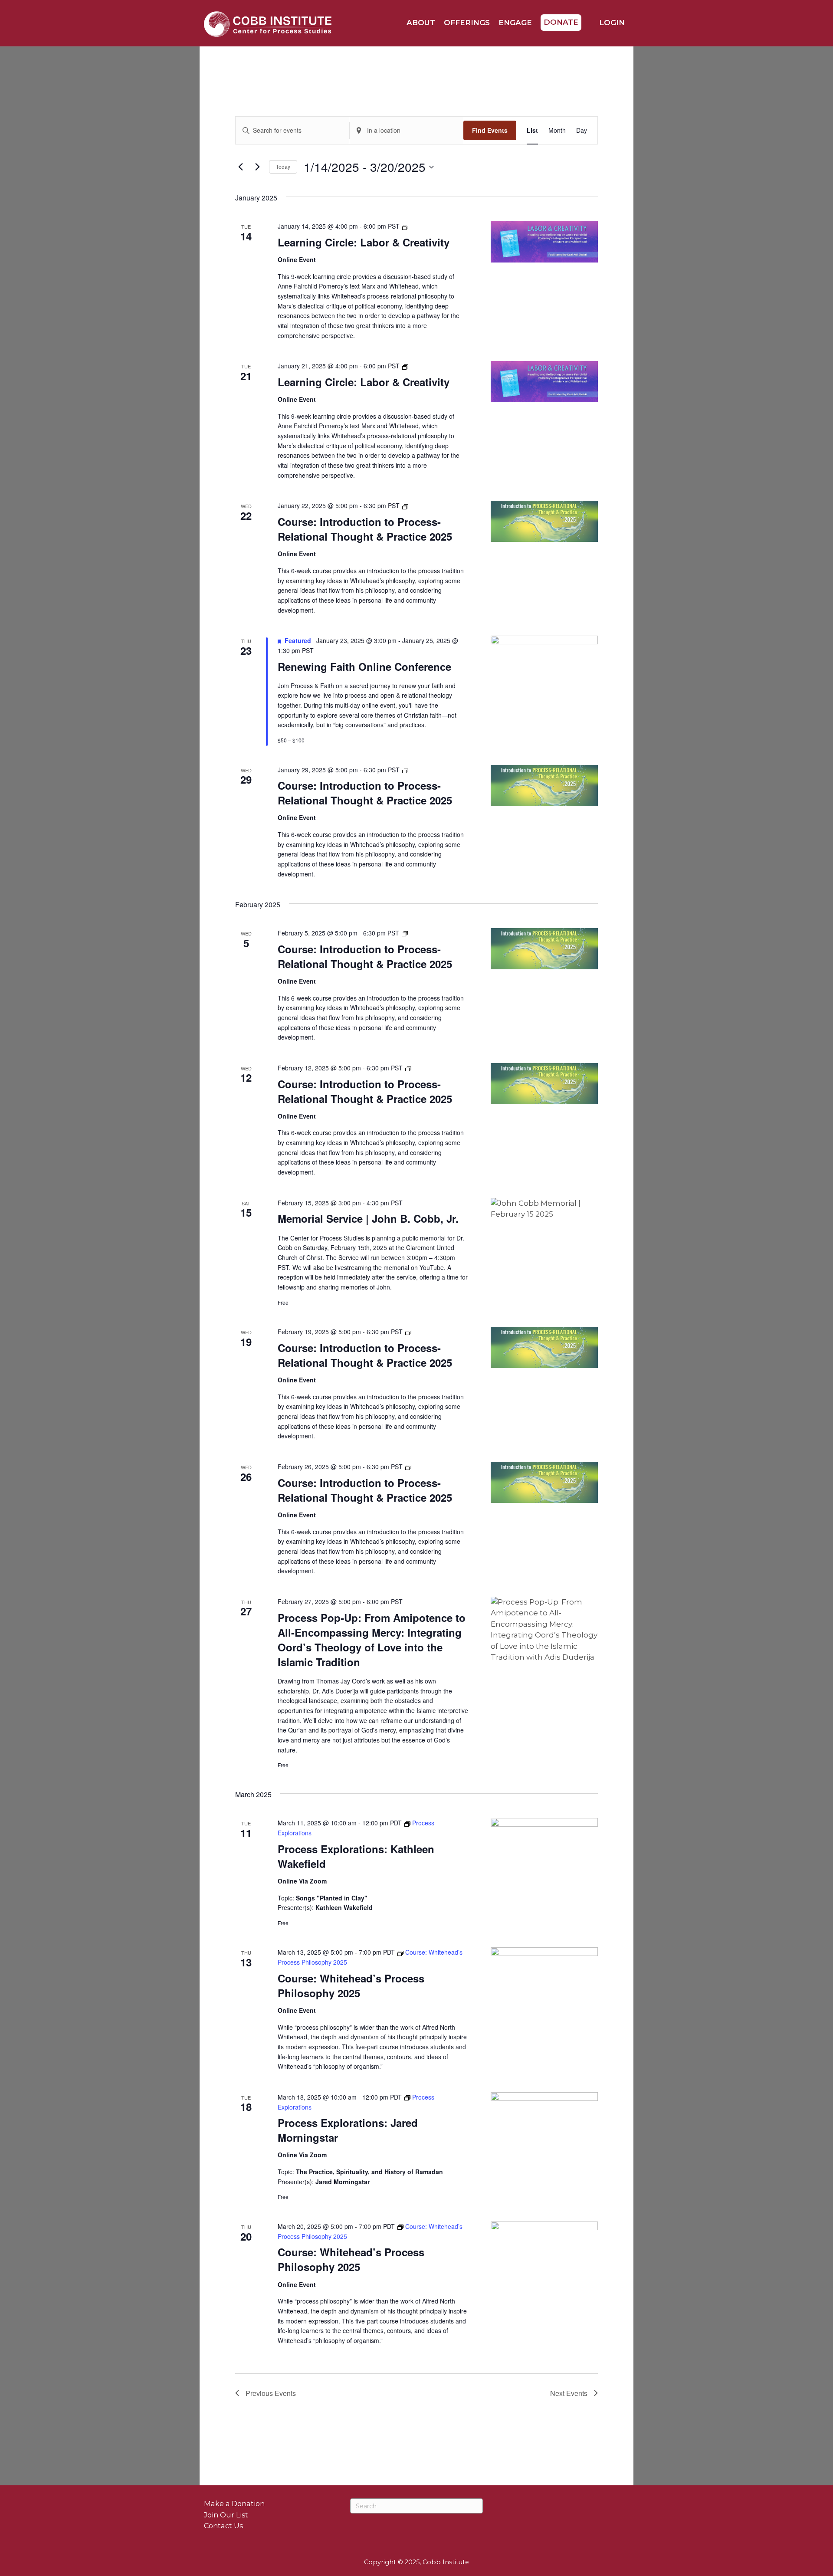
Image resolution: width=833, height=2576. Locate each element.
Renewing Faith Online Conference (364, 666)
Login (611, 23)
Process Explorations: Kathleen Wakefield (356, 1856)
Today (283, 166)
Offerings (467, 23)
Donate (561, 22)
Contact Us (223, 2526)
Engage (515, 23)
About (421, 23)
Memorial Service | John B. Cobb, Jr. (368, 1218)
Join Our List (226, 2515)
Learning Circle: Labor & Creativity (364, 242)
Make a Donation (234, 2504)
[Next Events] (257, 167)
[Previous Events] (240, 167)
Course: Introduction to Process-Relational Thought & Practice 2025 (365, 529)
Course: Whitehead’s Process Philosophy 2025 (351, 1985)
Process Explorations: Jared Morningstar (348, 2130)
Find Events (490, 130)
